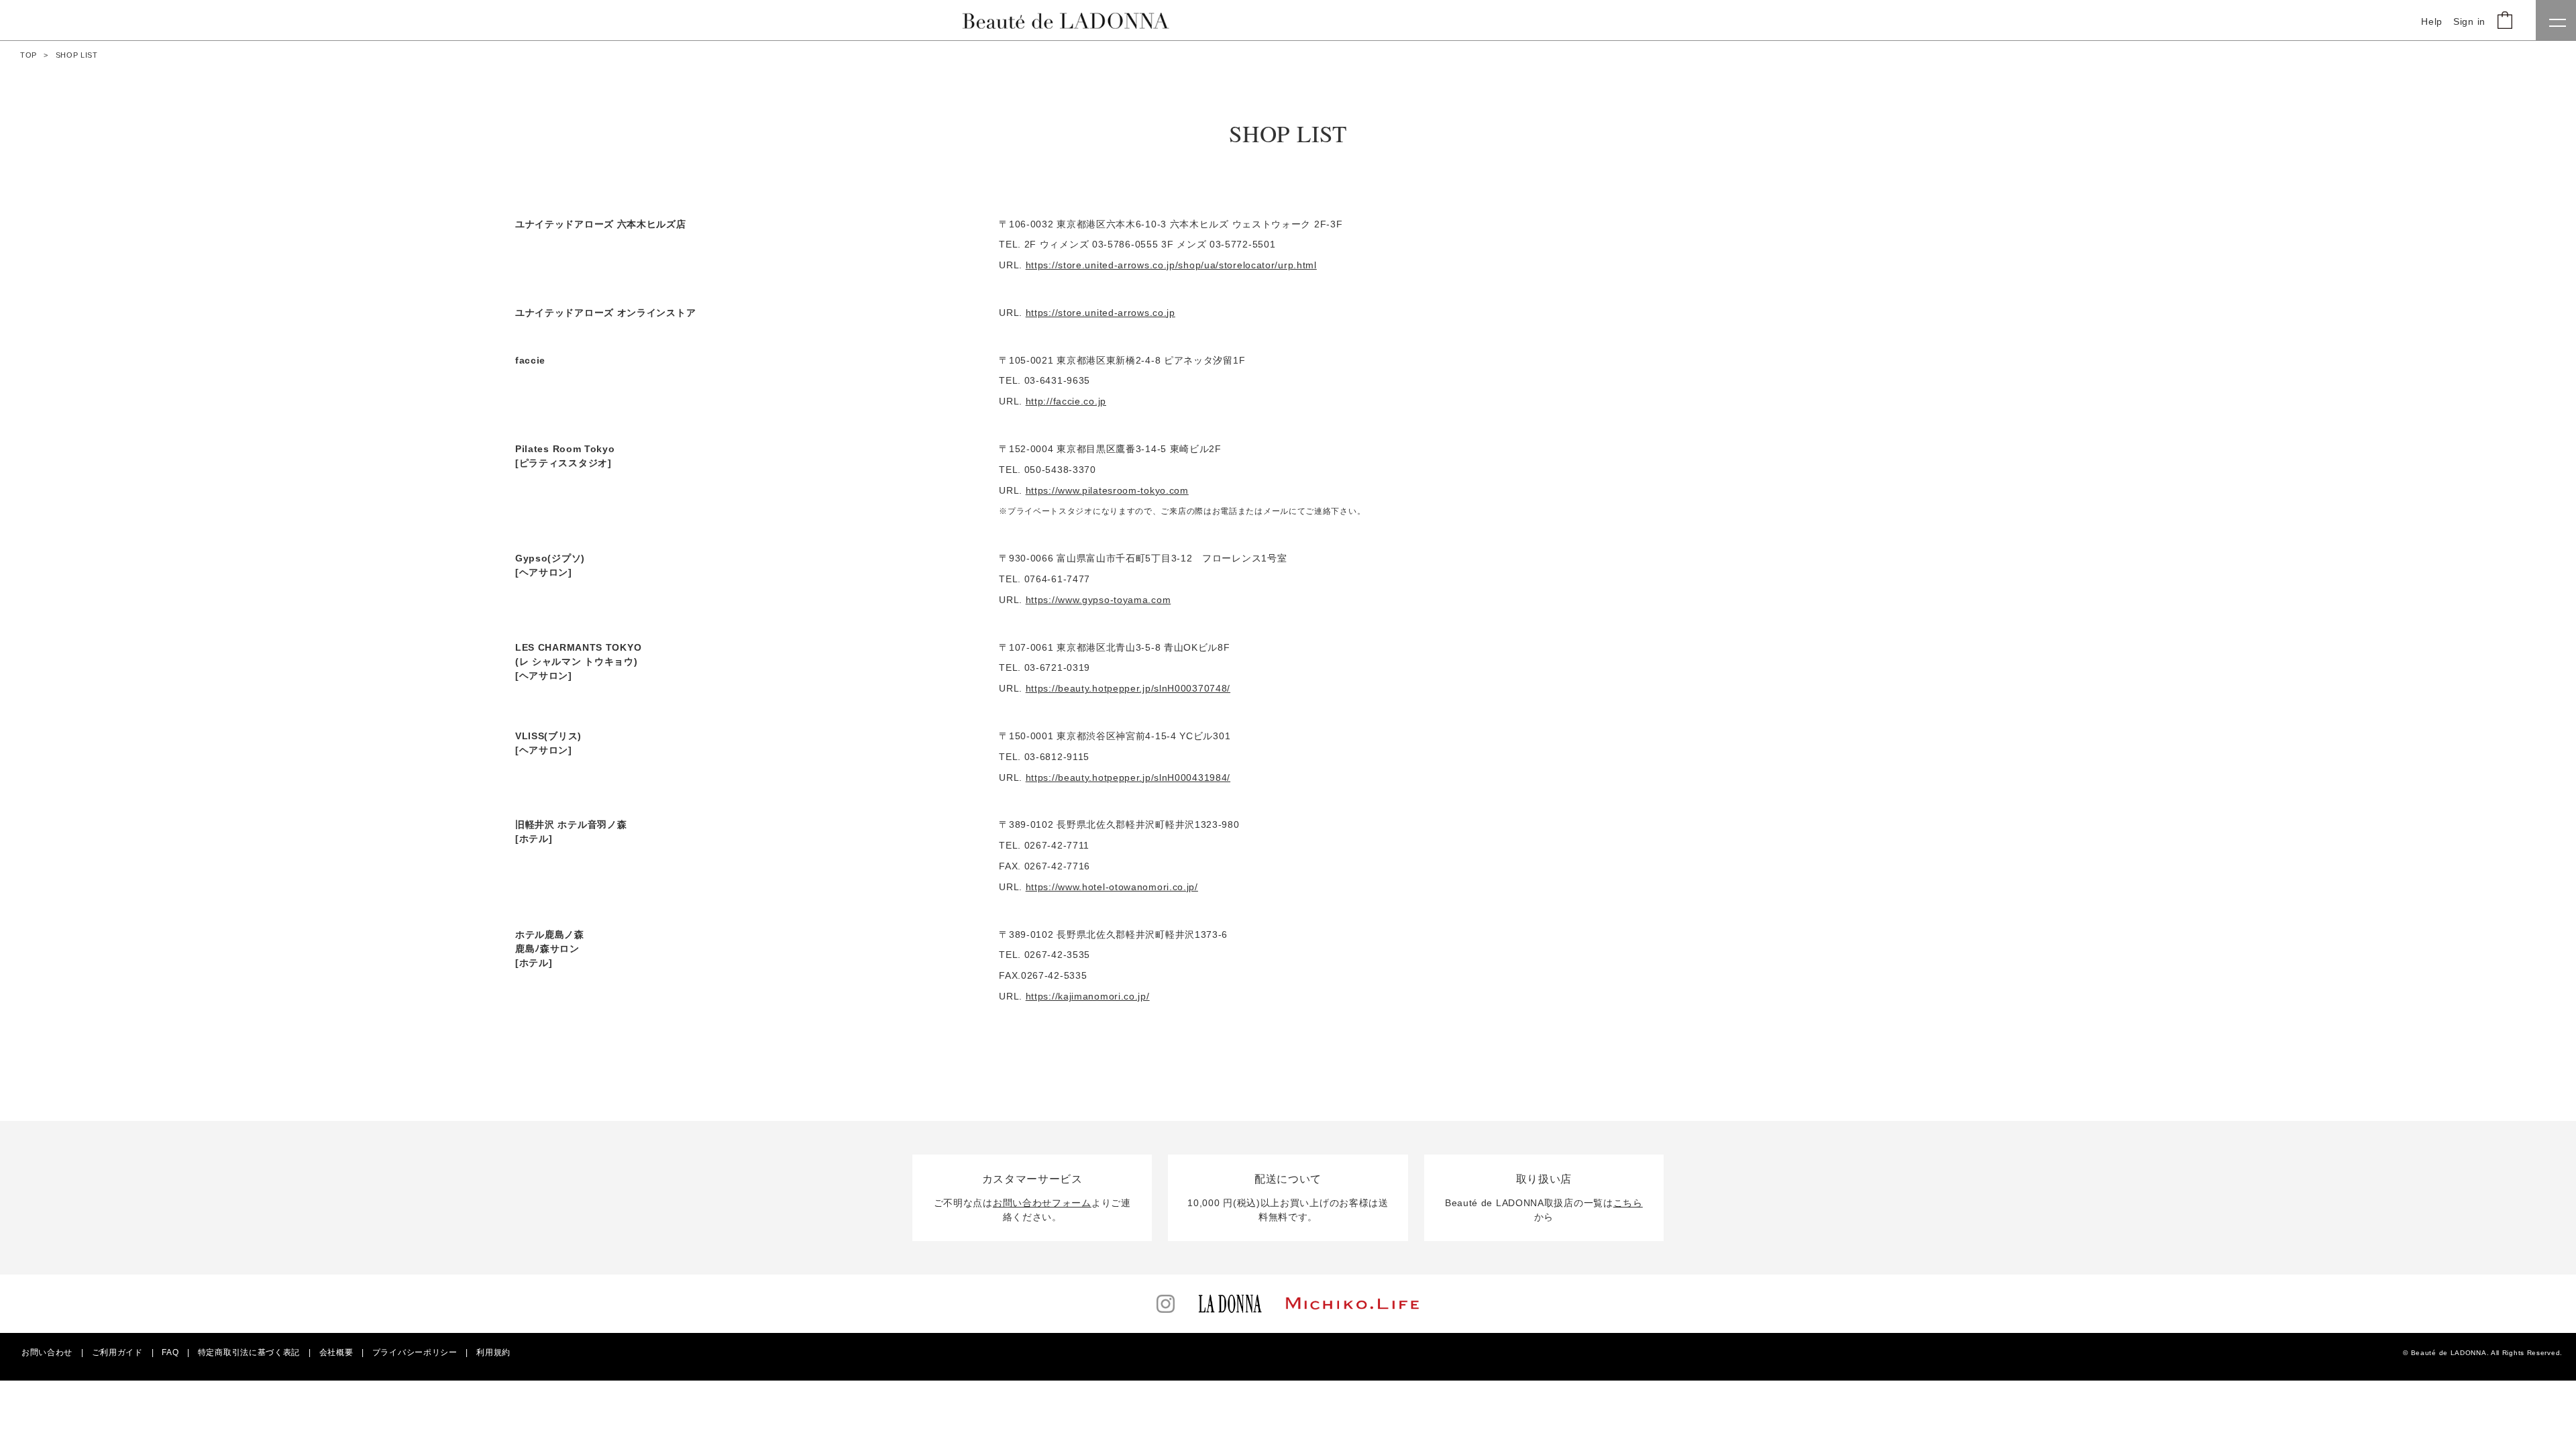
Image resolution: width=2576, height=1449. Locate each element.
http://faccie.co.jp (1066, 401)
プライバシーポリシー (415, 1352)
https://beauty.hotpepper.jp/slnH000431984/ (1128, 777)
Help (2432, 21)
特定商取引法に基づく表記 (249, 1352)
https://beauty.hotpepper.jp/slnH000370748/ (1128, 688)
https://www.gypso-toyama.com (1098, 600)
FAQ (170, 1352)
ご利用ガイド (117, 1352)
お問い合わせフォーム (1042, 1203)
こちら (1628, 1203)
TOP (29, 55)
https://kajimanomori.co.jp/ (1088, 996)
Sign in (2469, 21)
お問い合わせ (47, 1352)
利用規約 (493, 1352)
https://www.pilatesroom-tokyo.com (1107, 490)
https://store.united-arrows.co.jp (1101, 313)
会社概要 (336, 1352)
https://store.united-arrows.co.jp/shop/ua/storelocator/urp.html (1171, 265)
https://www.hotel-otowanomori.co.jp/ (1112, 887)
